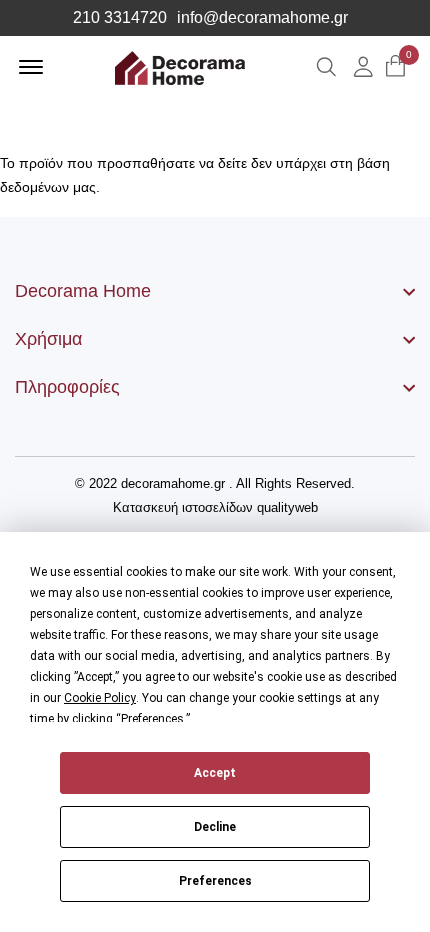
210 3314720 (120, 18)
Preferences (215, 881)
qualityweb (287, 507)
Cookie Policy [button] (100, 698)
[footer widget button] (215, 291)
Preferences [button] (152, 719)
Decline (215, 827)
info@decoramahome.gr (262, 18)
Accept (215, 773)
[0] (395, 67)
